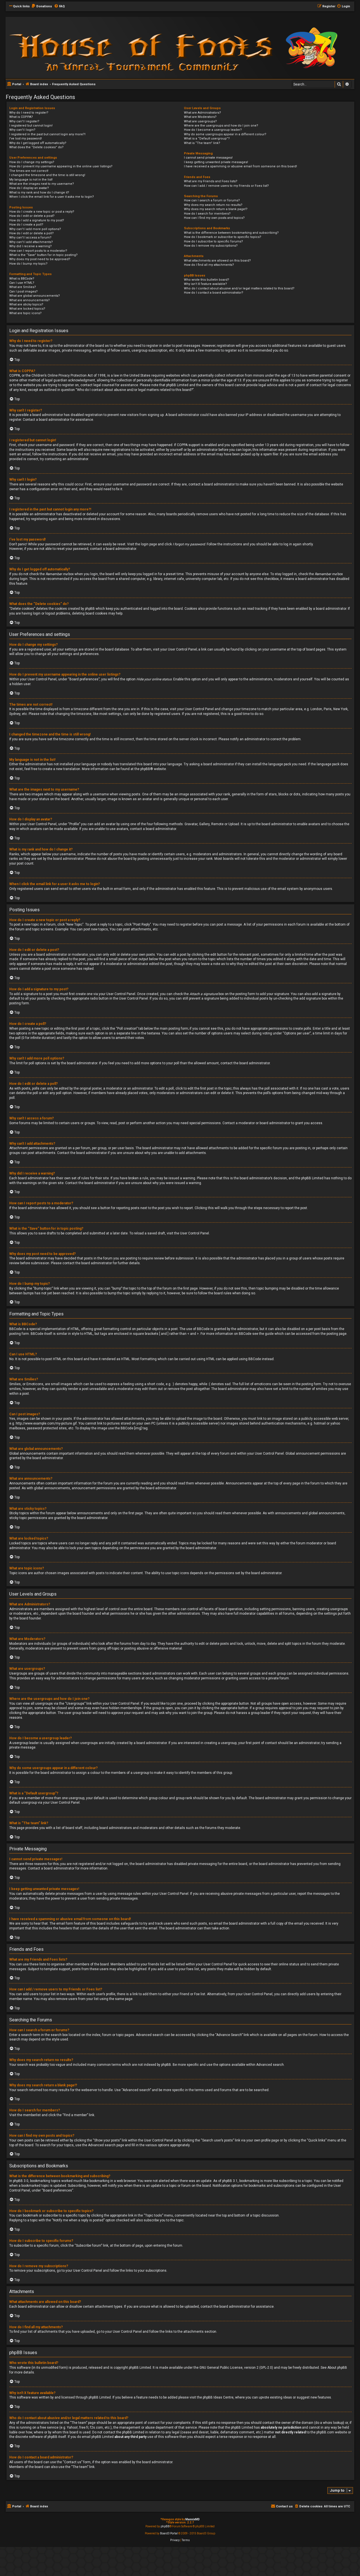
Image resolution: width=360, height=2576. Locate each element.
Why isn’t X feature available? (205, 284)
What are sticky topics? (26, 304)
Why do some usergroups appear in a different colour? (225, 134)
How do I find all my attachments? (209, 265)
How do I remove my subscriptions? (211, 246)
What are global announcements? (35, 296)
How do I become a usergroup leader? (213, 130)
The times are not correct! (29, 171)
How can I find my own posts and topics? (214, 218)
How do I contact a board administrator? (214, 293)
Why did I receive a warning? (31, 246)
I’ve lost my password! (26, 139)
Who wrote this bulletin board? (207, 280)
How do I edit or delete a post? (32, 216)
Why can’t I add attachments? (31, 242)
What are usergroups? (200, 121)
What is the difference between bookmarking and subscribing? (231, 233)
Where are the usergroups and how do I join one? (221, 126)
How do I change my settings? (32, 162)
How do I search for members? (207, 214)
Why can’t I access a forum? (30, 238)
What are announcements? (30, 300)
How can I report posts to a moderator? (38, 251)
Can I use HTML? (22, 283)
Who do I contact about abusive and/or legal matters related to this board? (239, 288)
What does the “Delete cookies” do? (36, 147)
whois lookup (333, 2423)
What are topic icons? (25, 313)
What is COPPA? (21, 117)
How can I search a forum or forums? (212, 200)
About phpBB (337, 2368)
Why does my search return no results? (213, 205)
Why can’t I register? (24, 121)
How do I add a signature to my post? (37, 220)
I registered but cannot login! (31, 126)
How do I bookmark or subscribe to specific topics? (223, 237)
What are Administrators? (202, 113)
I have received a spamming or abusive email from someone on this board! (240, 166)
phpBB (145, 769)
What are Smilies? (23, 287)
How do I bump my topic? (28, 264)
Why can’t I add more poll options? (35, 229)
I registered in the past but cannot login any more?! (47, 134)
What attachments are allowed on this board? (217, 261)
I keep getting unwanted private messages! (216, 162)
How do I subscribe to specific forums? (213, 241)
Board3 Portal (169, 2533)
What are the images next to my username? (42, 184)
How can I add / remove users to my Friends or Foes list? (226, 186)
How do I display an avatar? (29, 188)
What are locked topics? (27, 309)
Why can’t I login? (22, 130)
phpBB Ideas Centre (218, 2397)
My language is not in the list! (31, 180)
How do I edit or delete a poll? (31, 233)
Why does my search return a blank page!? (216, 209)
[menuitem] (42, 6)
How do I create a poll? (26, 225)
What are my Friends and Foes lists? (211, 181)
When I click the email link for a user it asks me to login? (52, 197)
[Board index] (82, 47)
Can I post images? (23, 292)
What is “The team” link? (202, 143)
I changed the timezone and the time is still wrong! (47, 175)
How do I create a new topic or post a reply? (42, 212)
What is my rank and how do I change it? (39, 193)
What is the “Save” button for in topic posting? (43, 255)
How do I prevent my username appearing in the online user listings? (61, 166)
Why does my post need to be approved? (40, 259)
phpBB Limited (140, 2368)
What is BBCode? (22, 279)
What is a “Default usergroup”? (207, 139)
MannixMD (193, 2519)
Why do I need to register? (29, 113)
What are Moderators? (200, 117)
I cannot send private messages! (208, 158)
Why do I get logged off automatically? (38, 143)
